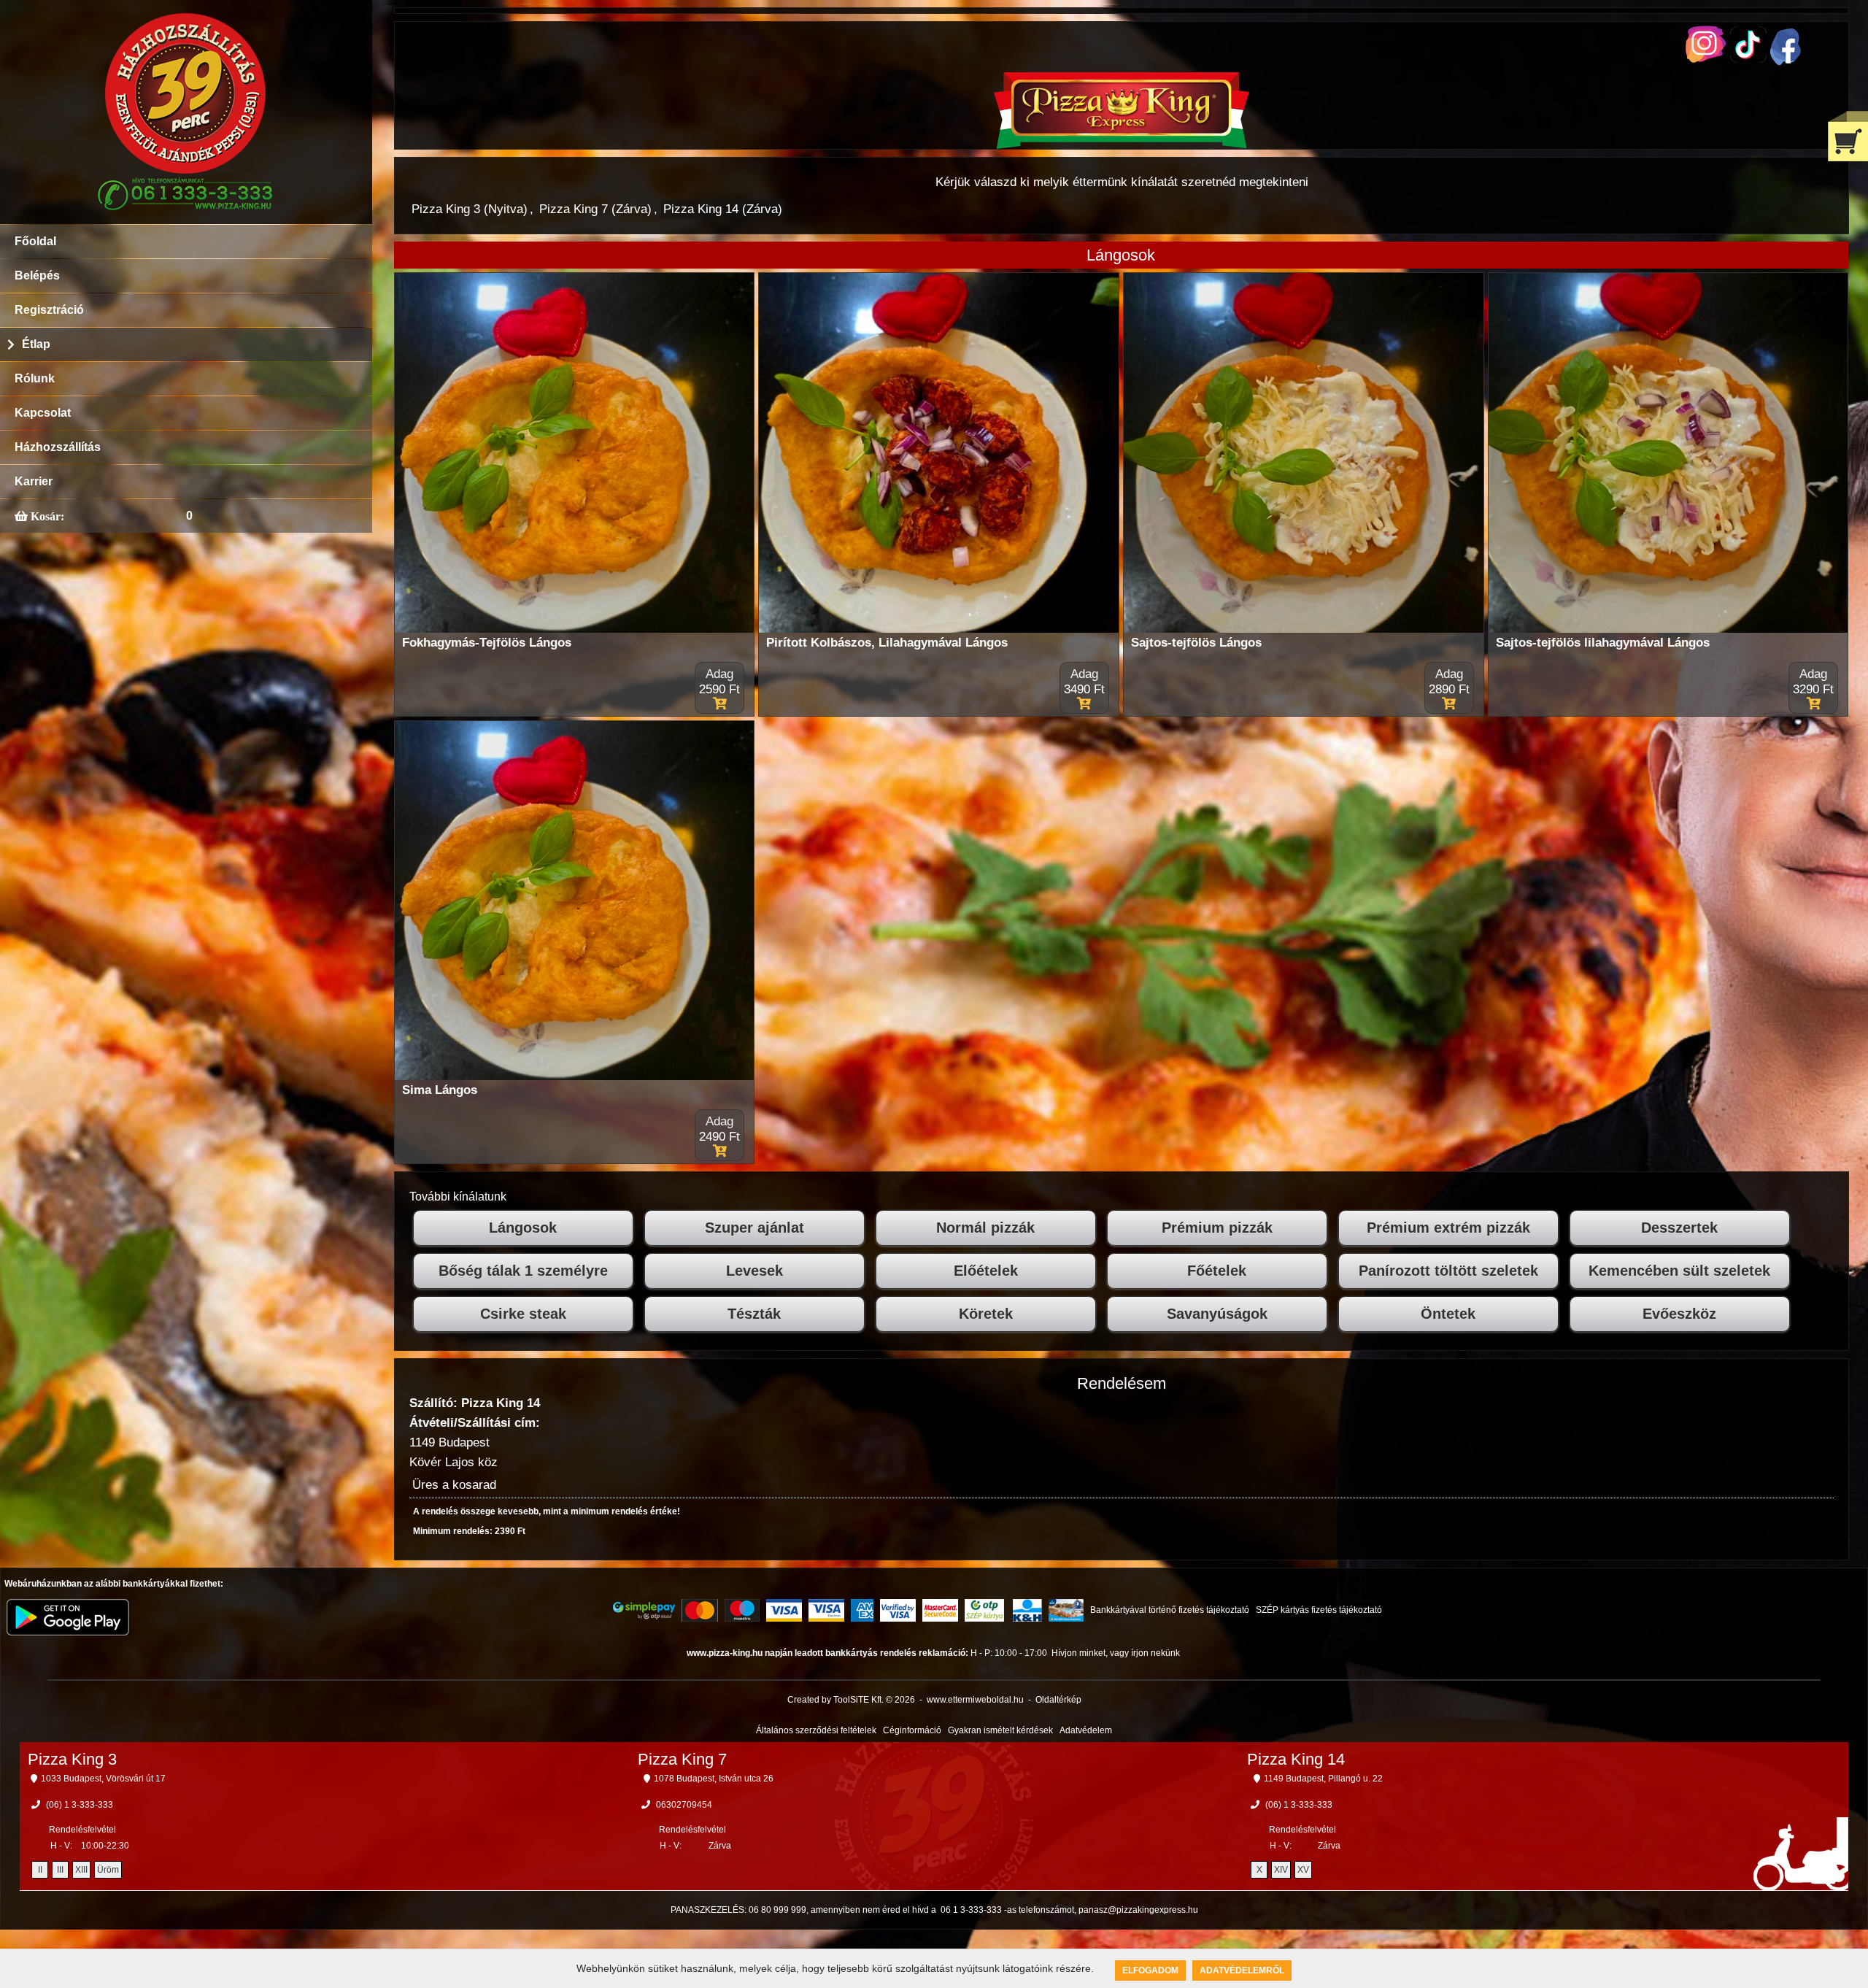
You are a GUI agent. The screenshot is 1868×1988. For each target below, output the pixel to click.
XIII (81, 1870)
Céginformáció (912, 1730)
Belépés (37, 276)
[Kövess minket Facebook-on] (1786, 62)
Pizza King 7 (682, 1759)
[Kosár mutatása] (1848, 136)
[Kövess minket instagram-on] (1706, 59)
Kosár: (46, 516)
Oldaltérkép (1058, 1700)
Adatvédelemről (1242, 1970)
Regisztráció (49, 310)
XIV (1281, 1870)
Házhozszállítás (58, 447)
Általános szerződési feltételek (816, 1730)
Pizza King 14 (1296, 1759)
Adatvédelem (1086, 1730)
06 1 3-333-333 (971, 1910)
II (40, 1870)
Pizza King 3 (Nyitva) (470, 209)
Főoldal (35, 241)
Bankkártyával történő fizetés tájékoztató (1170, 1610)
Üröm (108, 1870)
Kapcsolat (43, 413)
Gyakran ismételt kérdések (1000, 1730)
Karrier (34, 481)
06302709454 (684, 1805)
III (60, 1870)
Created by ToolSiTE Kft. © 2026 (851, 1700)
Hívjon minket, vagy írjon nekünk (1116, 1653)
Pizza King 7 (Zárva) (595, 209)
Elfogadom (1150, 1970)
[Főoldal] (1122, 145)
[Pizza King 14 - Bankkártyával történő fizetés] (644, 1611)
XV (1303, 1870)
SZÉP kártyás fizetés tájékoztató (1319, 1610)
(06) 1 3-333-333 (80, 1805)
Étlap (36, 344)
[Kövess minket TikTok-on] (1748, 59)
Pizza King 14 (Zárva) (723, 209)
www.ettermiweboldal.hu (975, 1700)
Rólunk (35, 378)
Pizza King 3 (72, 1759)
